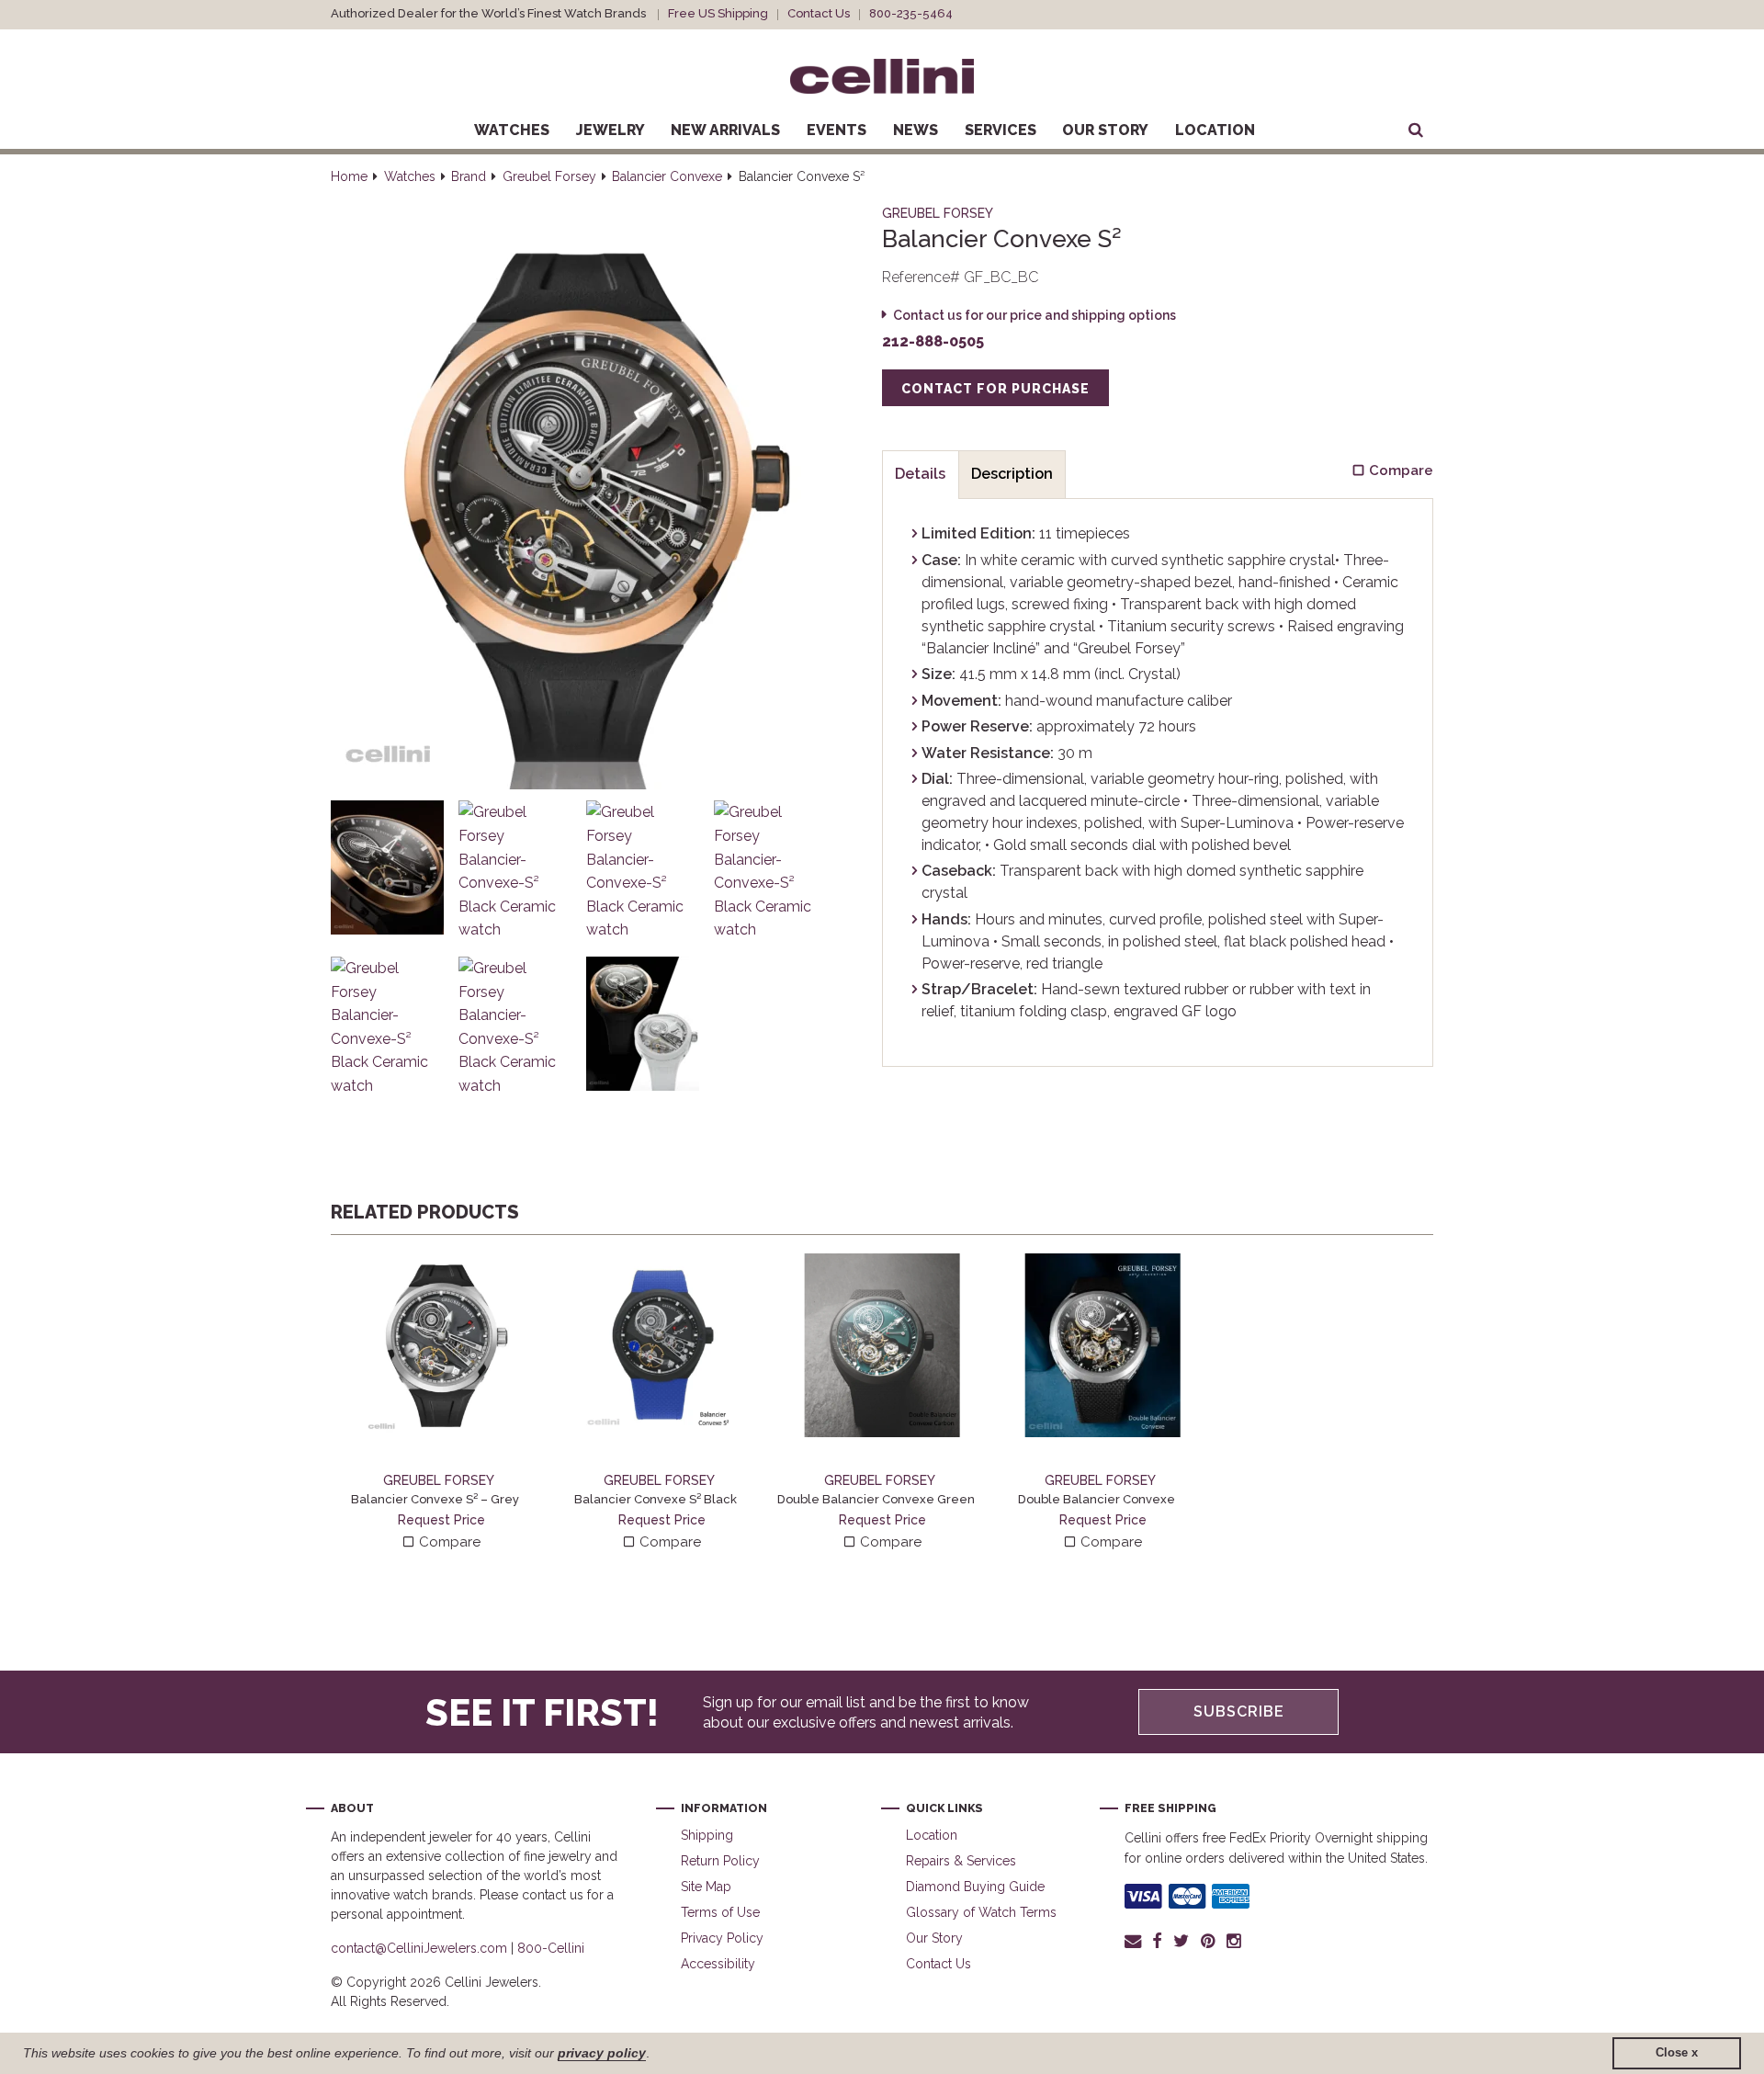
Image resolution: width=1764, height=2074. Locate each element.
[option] (441, 1404)
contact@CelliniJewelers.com (419, 1948)
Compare (448, 1542)
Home (349, 176)
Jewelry (611, 130)
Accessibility (718, 1964)
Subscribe (1239, 1711)
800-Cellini (551, 1948)
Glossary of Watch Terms (981, 1912)
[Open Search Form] (1416, 130)
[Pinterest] (1208, 1941)
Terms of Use (720, 1912)
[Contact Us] (1136, 1941)
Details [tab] (920, 474)
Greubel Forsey (549, 176)
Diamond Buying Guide (975, 1887)
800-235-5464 (911, 13)
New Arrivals (725, 130)
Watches (512, 130)
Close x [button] (1677, 2053)
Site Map (706, 1887)
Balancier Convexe (667, 176)
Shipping (707, 1835)
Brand (469, 176)
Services (1001, 130)
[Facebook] (1157, 1941)
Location (1215, 130)
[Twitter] (1181, 1941)
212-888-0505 (933, 341)
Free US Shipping (718, 13)
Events (837, 130)
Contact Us (819, 13)
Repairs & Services (961, 1861)
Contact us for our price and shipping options (1035, 315)
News (916, 130)
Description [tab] (1012, 474)
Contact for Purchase (995, 389)
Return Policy (720, 1861)
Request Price (441, 1520)
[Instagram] (1235, 1941)
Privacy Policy (722, 1938)
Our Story (1105, 130)
